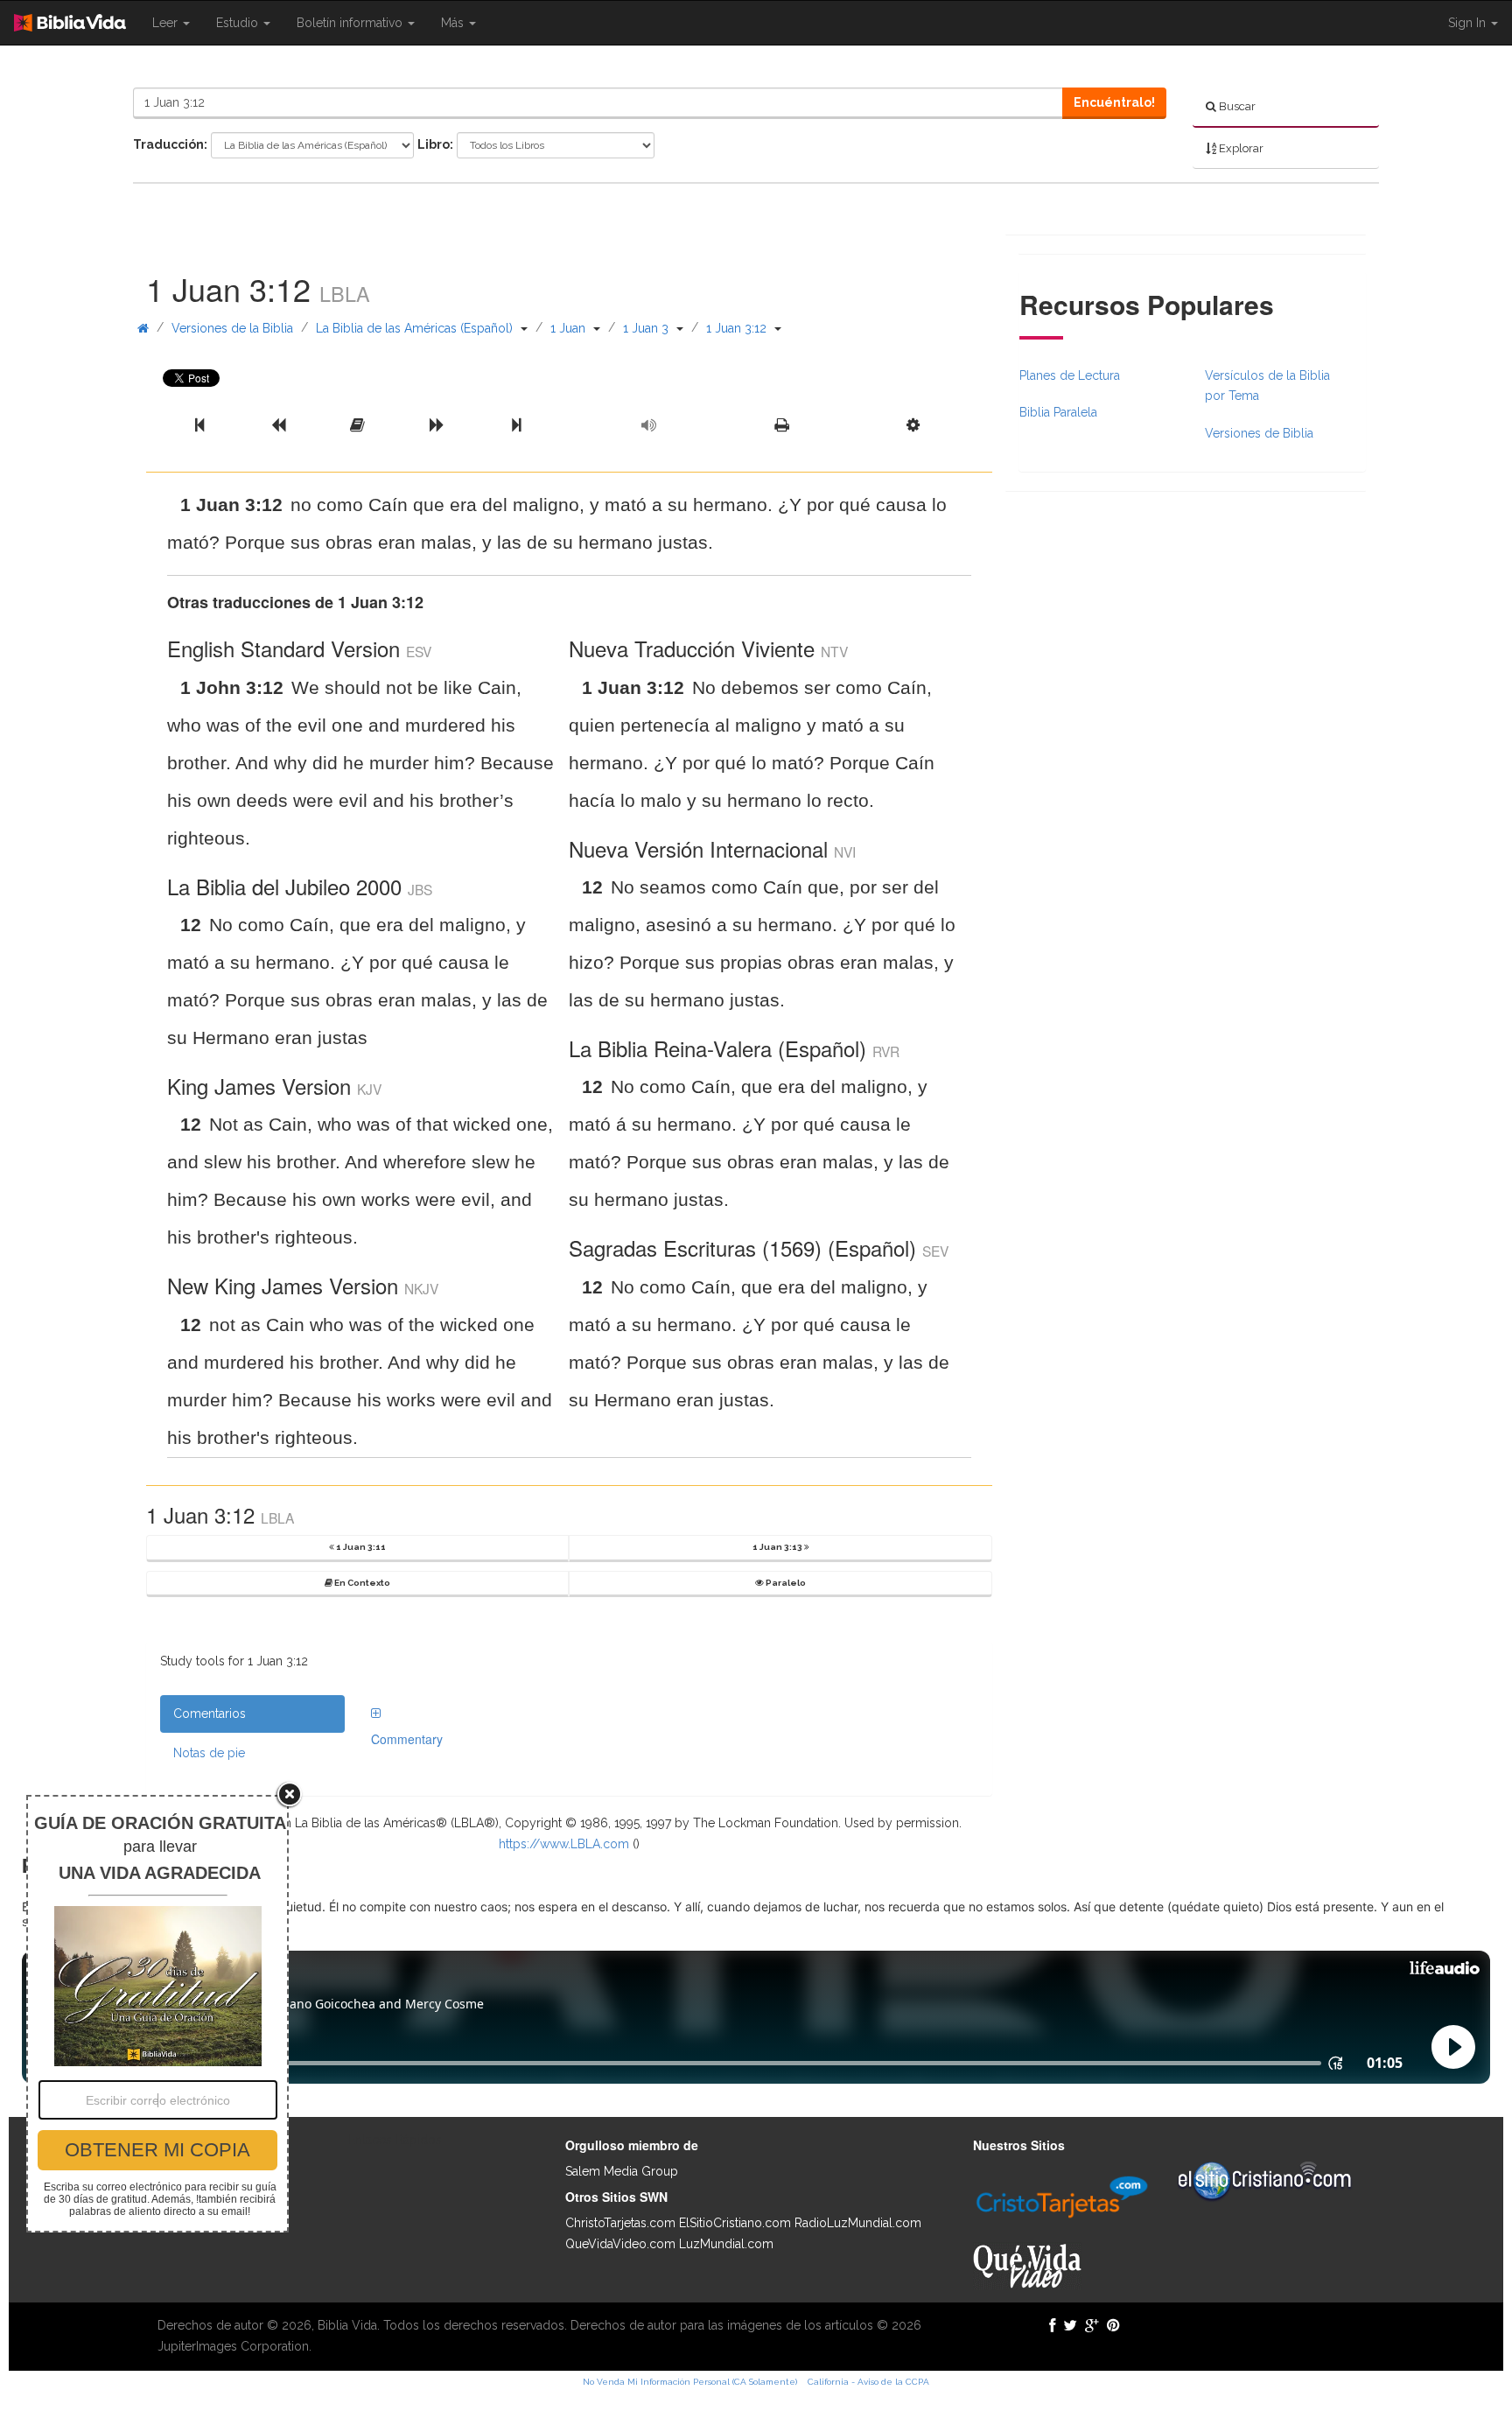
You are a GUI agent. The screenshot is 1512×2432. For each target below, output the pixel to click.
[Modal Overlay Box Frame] (157, 2014)
